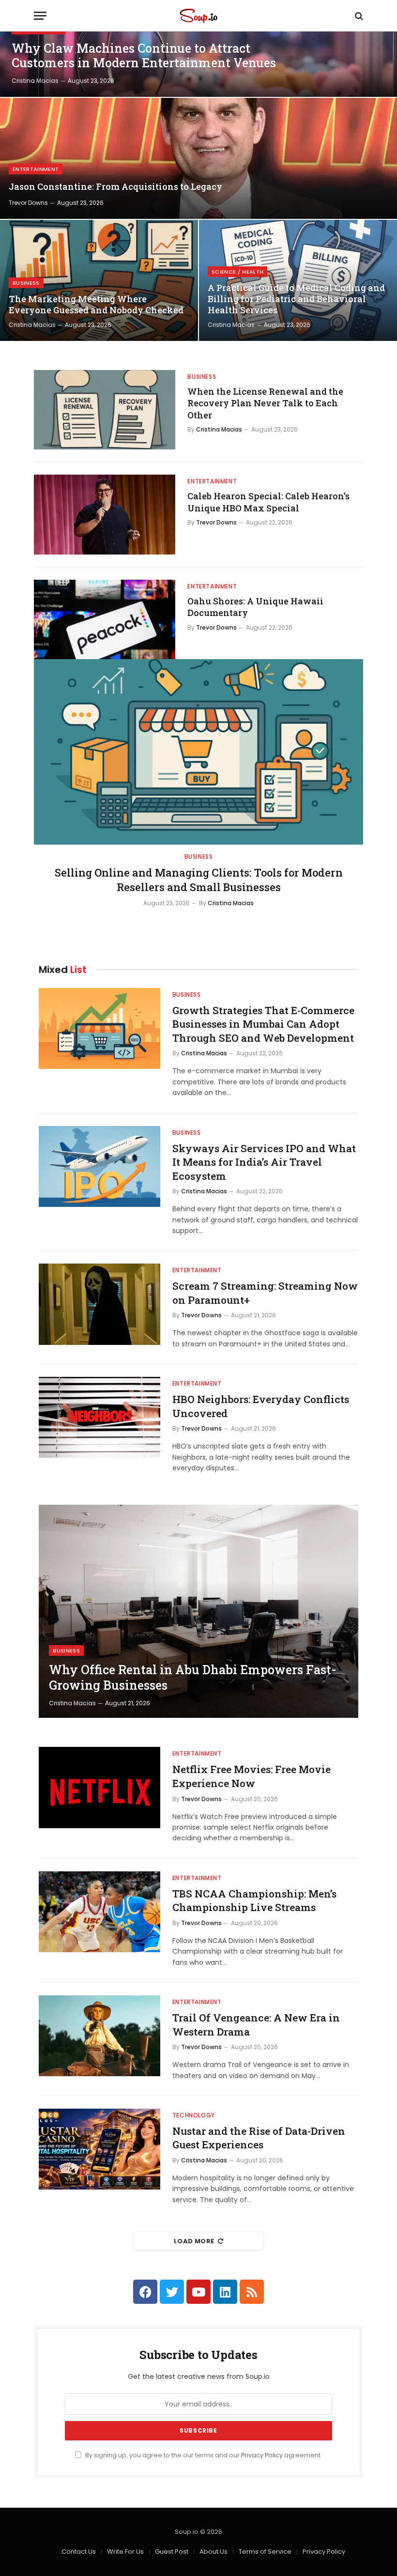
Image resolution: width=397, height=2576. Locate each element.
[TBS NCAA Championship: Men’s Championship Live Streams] (99, 1912)
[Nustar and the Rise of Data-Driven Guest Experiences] (99, 2149)
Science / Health (237, 272)
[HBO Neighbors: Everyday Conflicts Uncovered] (99, 1417)
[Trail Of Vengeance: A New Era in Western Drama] (99, 2036)
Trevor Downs (28, 203)
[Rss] (252, 2292)
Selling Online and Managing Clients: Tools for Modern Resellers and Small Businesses (199, 880)
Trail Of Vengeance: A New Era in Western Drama (256, 2025)
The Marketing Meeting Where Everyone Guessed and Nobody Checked (96, 305)
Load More (194, 2241)
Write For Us (125, 2552)
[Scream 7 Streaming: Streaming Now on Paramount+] (99, 1304)
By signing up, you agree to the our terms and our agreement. (203, 2455)
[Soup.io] (198, 16)
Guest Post (172, 2552)
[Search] (358, 16)
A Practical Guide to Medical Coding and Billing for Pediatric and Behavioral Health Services (296, 299)
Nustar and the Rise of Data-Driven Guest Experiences (259, 2138)
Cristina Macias (35, 81)
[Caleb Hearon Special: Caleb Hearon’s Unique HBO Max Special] (105, 514)
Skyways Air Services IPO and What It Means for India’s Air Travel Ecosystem (264, 1162)
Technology (194, 2115)
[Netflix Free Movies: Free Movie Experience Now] (99, 1787)
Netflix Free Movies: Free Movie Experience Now (252, 1776)
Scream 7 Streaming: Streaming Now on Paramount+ (265, 1293)
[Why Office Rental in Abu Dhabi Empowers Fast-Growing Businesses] (198, 1611)
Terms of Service (265, 2552)
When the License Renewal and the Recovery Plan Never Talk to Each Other (265, 403)
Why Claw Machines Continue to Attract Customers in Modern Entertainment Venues (144, 56)
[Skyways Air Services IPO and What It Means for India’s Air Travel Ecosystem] (99, 1166)
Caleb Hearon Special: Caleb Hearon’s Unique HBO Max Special (268, 502)
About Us (214, 2552)
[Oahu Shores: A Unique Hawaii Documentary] (105, 619)
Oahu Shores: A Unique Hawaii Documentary (255, 607)
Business (26, 283)
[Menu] (40, 16)
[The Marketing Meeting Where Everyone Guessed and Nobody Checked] (99, 280)
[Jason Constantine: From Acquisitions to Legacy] (198, 158)
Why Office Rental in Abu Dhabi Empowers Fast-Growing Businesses (193, 1678)
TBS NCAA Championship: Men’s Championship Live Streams (254, 1901)
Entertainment (36, 169)
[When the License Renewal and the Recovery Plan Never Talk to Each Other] (105, 410)
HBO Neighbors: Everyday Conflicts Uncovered (261, 1406)
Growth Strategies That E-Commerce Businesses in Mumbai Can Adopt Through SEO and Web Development (263, 1024)
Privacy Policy (262, 2455)
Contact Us (79, 2552)
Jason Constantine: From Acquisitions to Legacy (115, 187)
